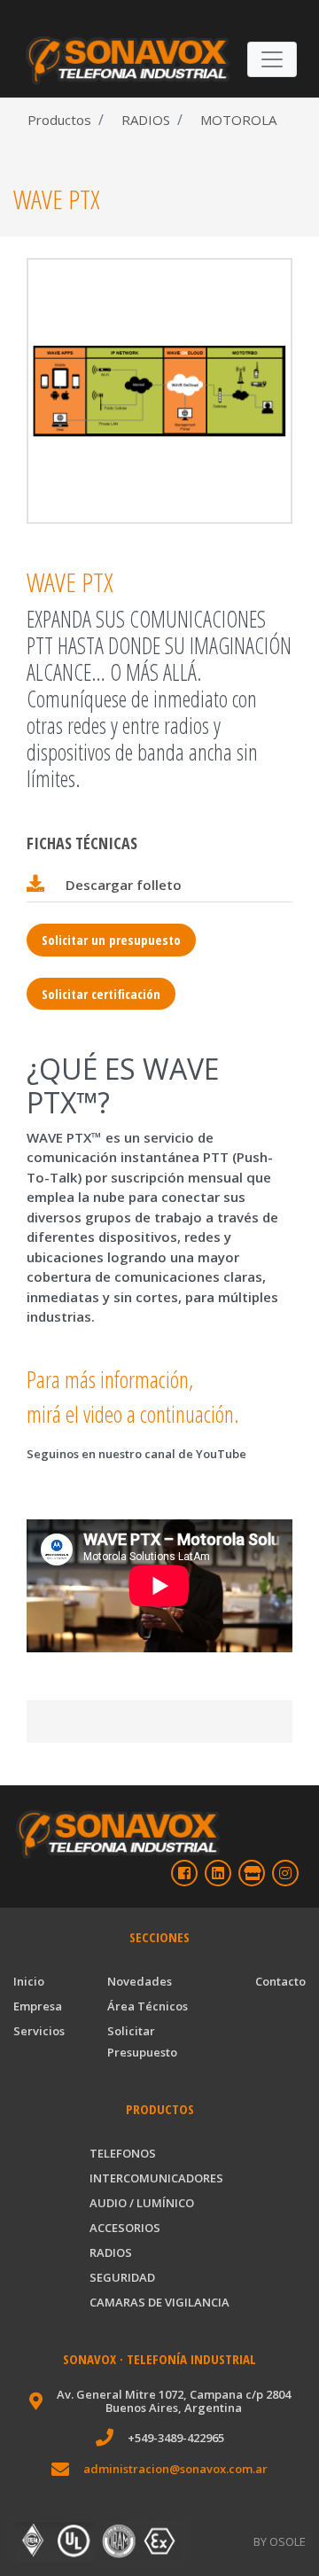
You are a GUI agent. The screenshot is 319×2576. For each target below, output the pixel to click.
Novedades (140, 1981)
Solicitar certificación (101, 994)
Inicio (29, 1981)
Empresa (38, 2006)
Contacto (280, 1981)
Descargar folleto (124, 885)
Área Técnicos (148, 2006)
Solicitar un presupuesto (111, 940)
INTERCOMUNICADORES (156, 2178)
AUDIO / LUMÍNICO (142, 2203)
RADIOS (144, 120)
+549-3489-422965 (176, 2438)
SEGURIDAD (122, 2277)
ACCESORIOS (125, 2228)
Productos (59, 120)
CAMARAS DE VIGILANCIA (159, 2302)
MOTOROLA (237, 120)
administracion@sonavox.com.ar (175, 2469)
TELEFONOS (123, 2153)
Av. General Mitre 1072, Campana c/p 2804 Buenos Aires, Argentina (174, 2401)
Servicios (39, 2031)
